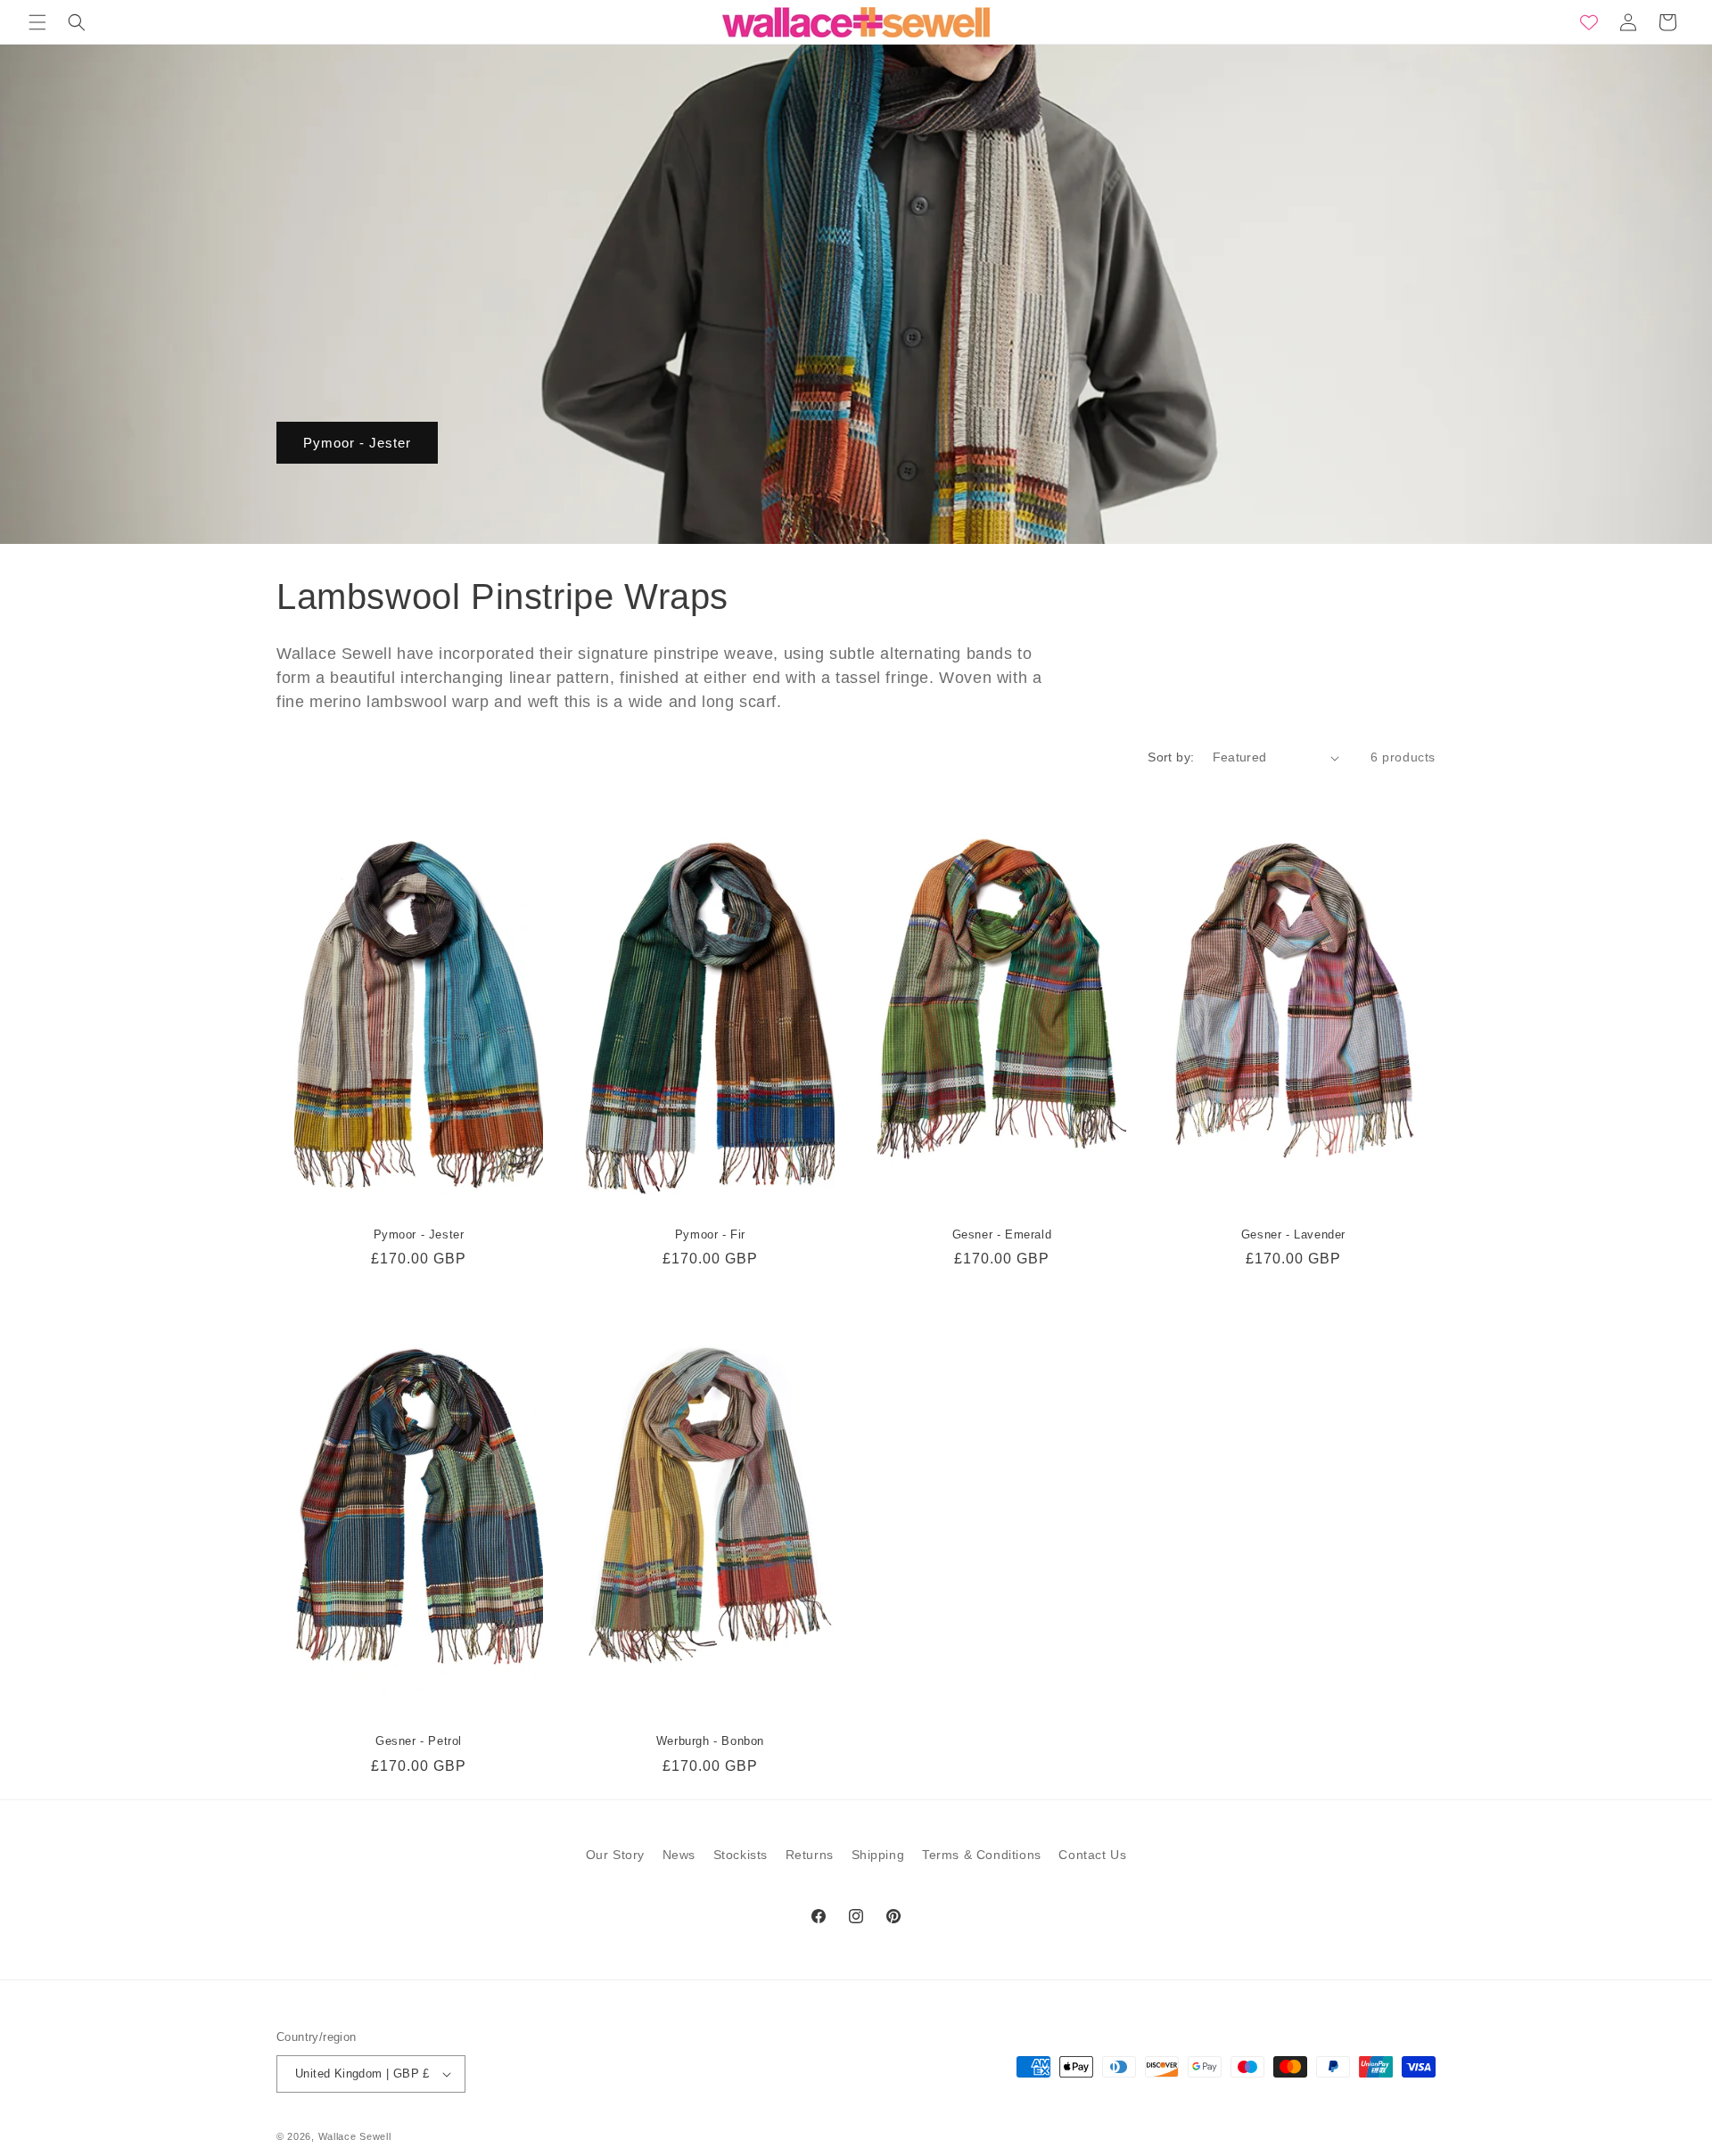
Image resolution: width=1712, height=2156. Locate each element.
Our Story (615, 1855)
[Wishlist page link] (1589, 22)
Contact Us (1092, 1855)
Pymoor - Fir (710, 1234)
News (679, 1855)
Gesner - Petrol (419, 1741)
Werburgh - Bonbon (710, 1741)
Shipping (878, 1855)
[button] (37, 22)
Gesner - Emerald (1002, 1234)
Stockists (741, 1855)
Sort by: (1171, 757)
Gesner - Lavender (1293, 1234)
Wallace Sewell (355, 2136)
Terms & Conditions (982, 1855)
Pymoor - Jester (357, 443)
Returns (810, 1855)
